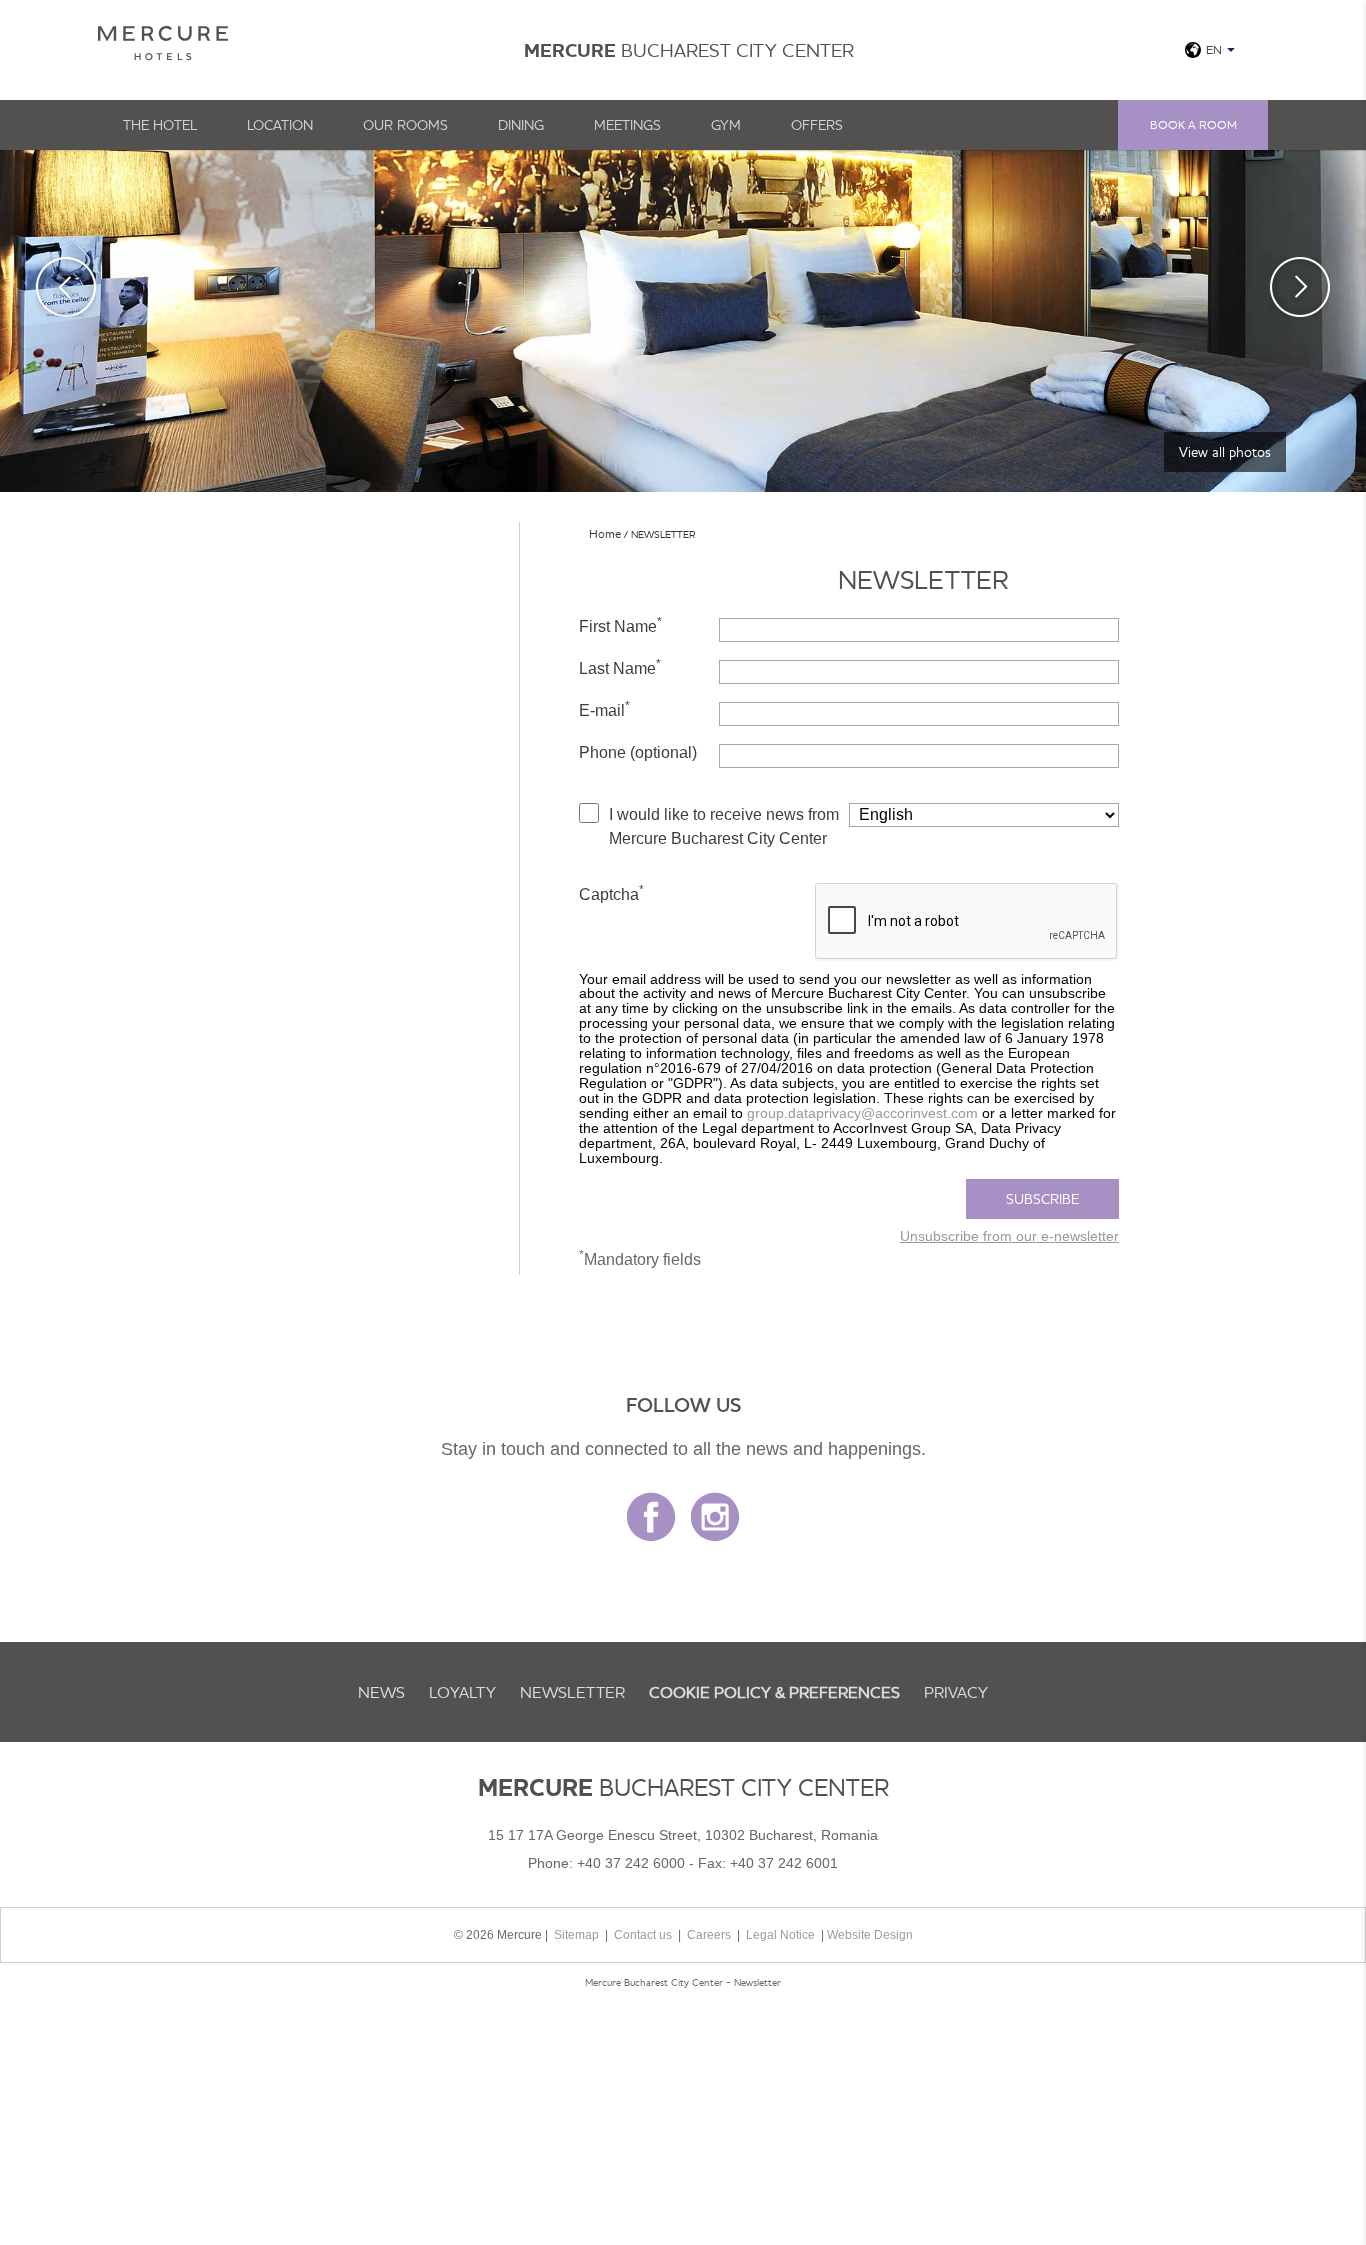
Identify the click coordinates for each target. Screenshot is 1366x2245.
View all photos (1225, 452)
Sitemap (576, 1935)
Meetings (627, 125)
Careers (709, 1935)
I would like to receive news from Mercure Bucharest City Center (724, 826)
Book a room (1193, 124)
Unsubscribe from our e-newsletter (1009, 1236)
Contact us (643, 1935)
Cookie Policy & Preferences (774, 1692)
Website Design (870, 1935)
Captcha (611, 893)
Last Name (620, 667)
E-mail (604, 709)
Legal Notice (780, 1935)
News (381, 1692)
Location (280, 125)
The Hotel (160, 125)
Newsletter (572, 1692)
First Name (620, 625)
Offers (817, 125)
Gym (726, 125)
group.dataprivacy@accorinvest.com (862, 1113)
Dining (521, 125)
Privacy (956, 1692)
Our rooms (405, 125)
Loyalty (462, 1692)
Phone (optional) (638, 752)
